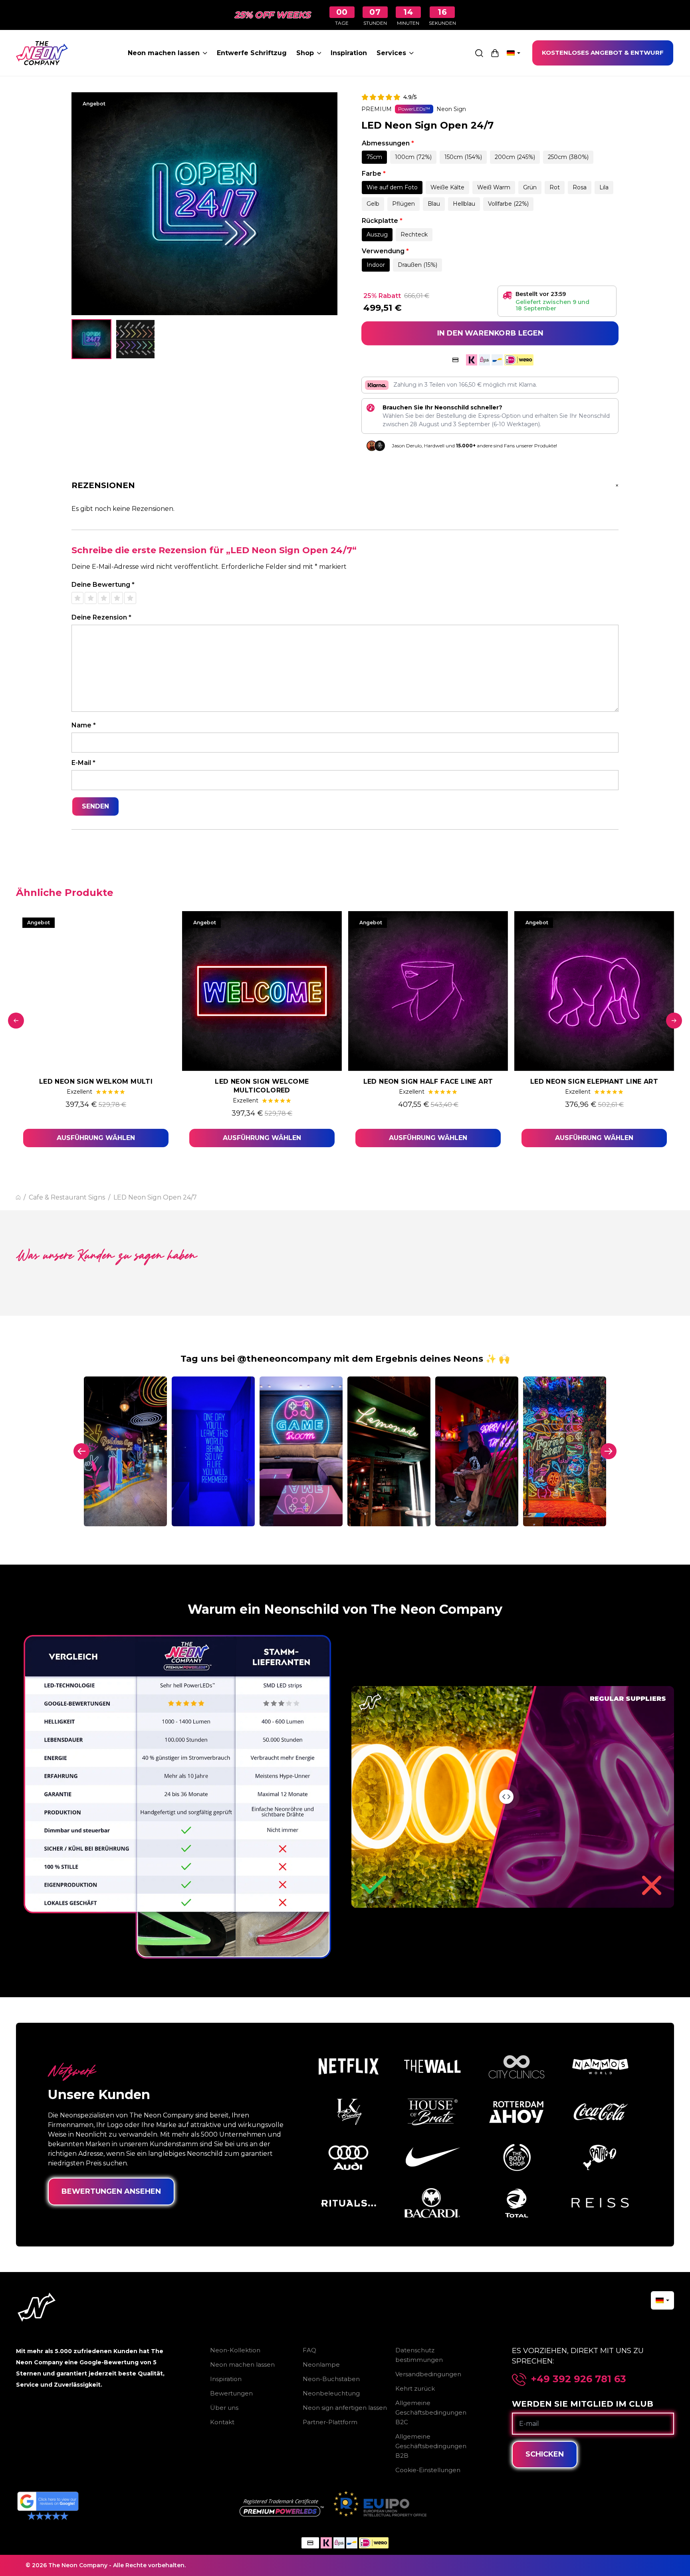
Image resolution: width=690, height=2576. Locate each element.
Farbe (374, 174)
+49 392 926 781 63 (579, 2379)
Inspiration (349, 53)
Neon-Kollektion (235, 2350)
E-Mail (83, 763)
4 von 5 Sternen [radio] (117, 598)
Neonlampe (321, 2364)
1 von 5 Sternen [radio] (77, 598)
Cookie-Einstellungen (428, 2470)
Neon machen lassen (164, 53)
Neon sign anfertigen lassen (345, 2408)
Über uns (224, 2408)
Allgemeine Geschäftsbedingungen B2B (431, 2446)
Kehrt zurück (415, 2388)
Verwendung (385, 251)
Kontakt (222, 2422)
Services (391, 53)
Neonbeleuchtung (331, 2393)
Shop (305, 53)
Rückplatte (382, 221)
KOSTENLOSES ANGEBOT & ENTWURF (603, 53)
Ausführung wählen (96, 1138)
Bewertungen (231, 2393)
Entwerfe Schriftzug (252, 53)
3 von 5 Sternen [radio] (104, 598)
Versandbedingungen (428, 2374)
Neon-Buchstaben (331, 2379)
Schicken (545, 2454)
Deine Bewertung (103, 585)
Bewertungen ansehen (111, 2191)
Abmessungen (388, 143)
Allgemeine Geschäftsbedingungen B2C (431, 2412)
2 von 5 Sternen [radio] (91, 598)
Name (84, 725)
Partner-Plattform (330, 2422)
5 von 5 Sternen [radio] (130, 598)
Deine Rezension (101, 617)
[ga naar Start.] (18, 1197)
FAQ (309, 2350)
